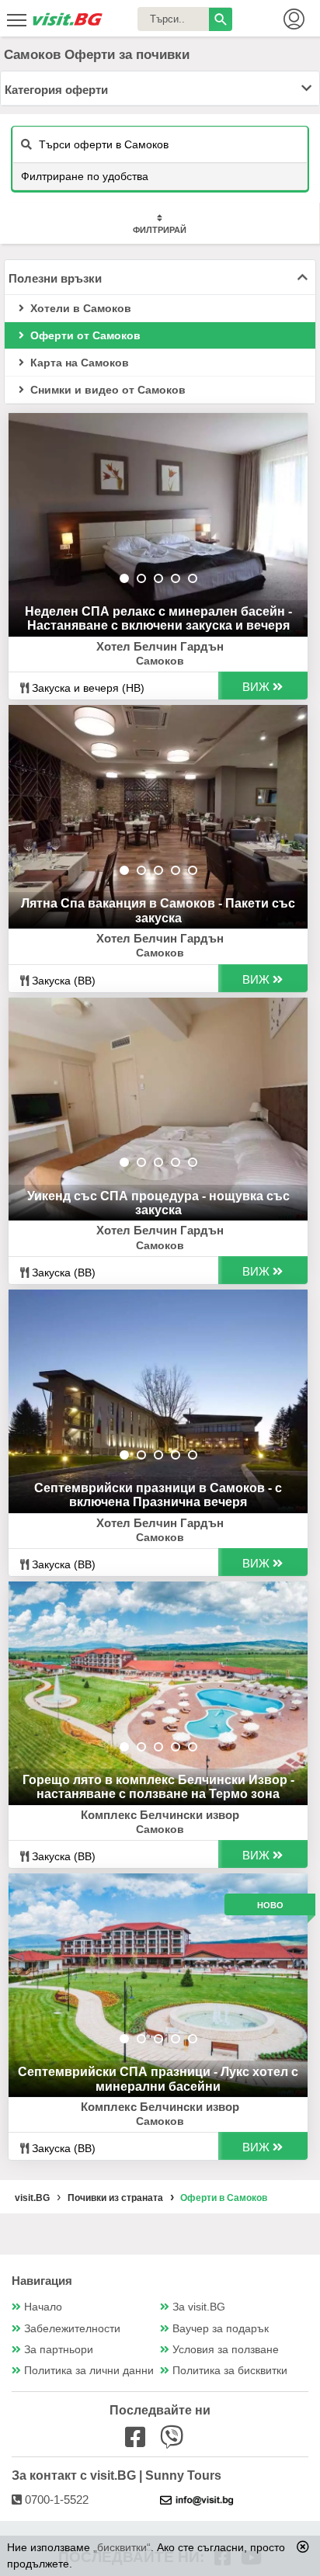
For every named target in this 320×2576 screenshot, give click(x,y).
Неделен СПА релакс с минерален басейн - (158, 618)
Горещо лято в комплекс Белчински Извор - (158, 1787)
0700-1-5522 (55, 2500)
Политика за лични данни (89, 2371)
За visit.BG (199, 2307)
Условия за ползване (226, 2350)
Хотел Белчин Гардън (160, 646)
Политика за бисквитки (230, 2371)
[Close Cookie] (303, 2546)
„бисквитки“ (122, 2547)
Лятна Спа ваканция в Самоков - (158, 910)
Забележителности (72, 2329)
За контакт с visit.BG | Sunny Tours (117, 2475)
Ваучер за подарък (221, 2329)
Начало (43, 2307)
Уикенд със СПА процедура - (158, 1203)
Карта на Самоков (78, 363)
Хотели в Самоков (79, 308)
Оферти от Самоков (84, 335)
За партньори (59, 2350)
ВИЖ (257, 687)
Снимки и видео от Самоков (106, 390)
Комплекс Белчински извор (160, 1815)
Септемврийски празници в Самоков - (158, 1495)
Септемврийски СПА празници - (158, 2079)
